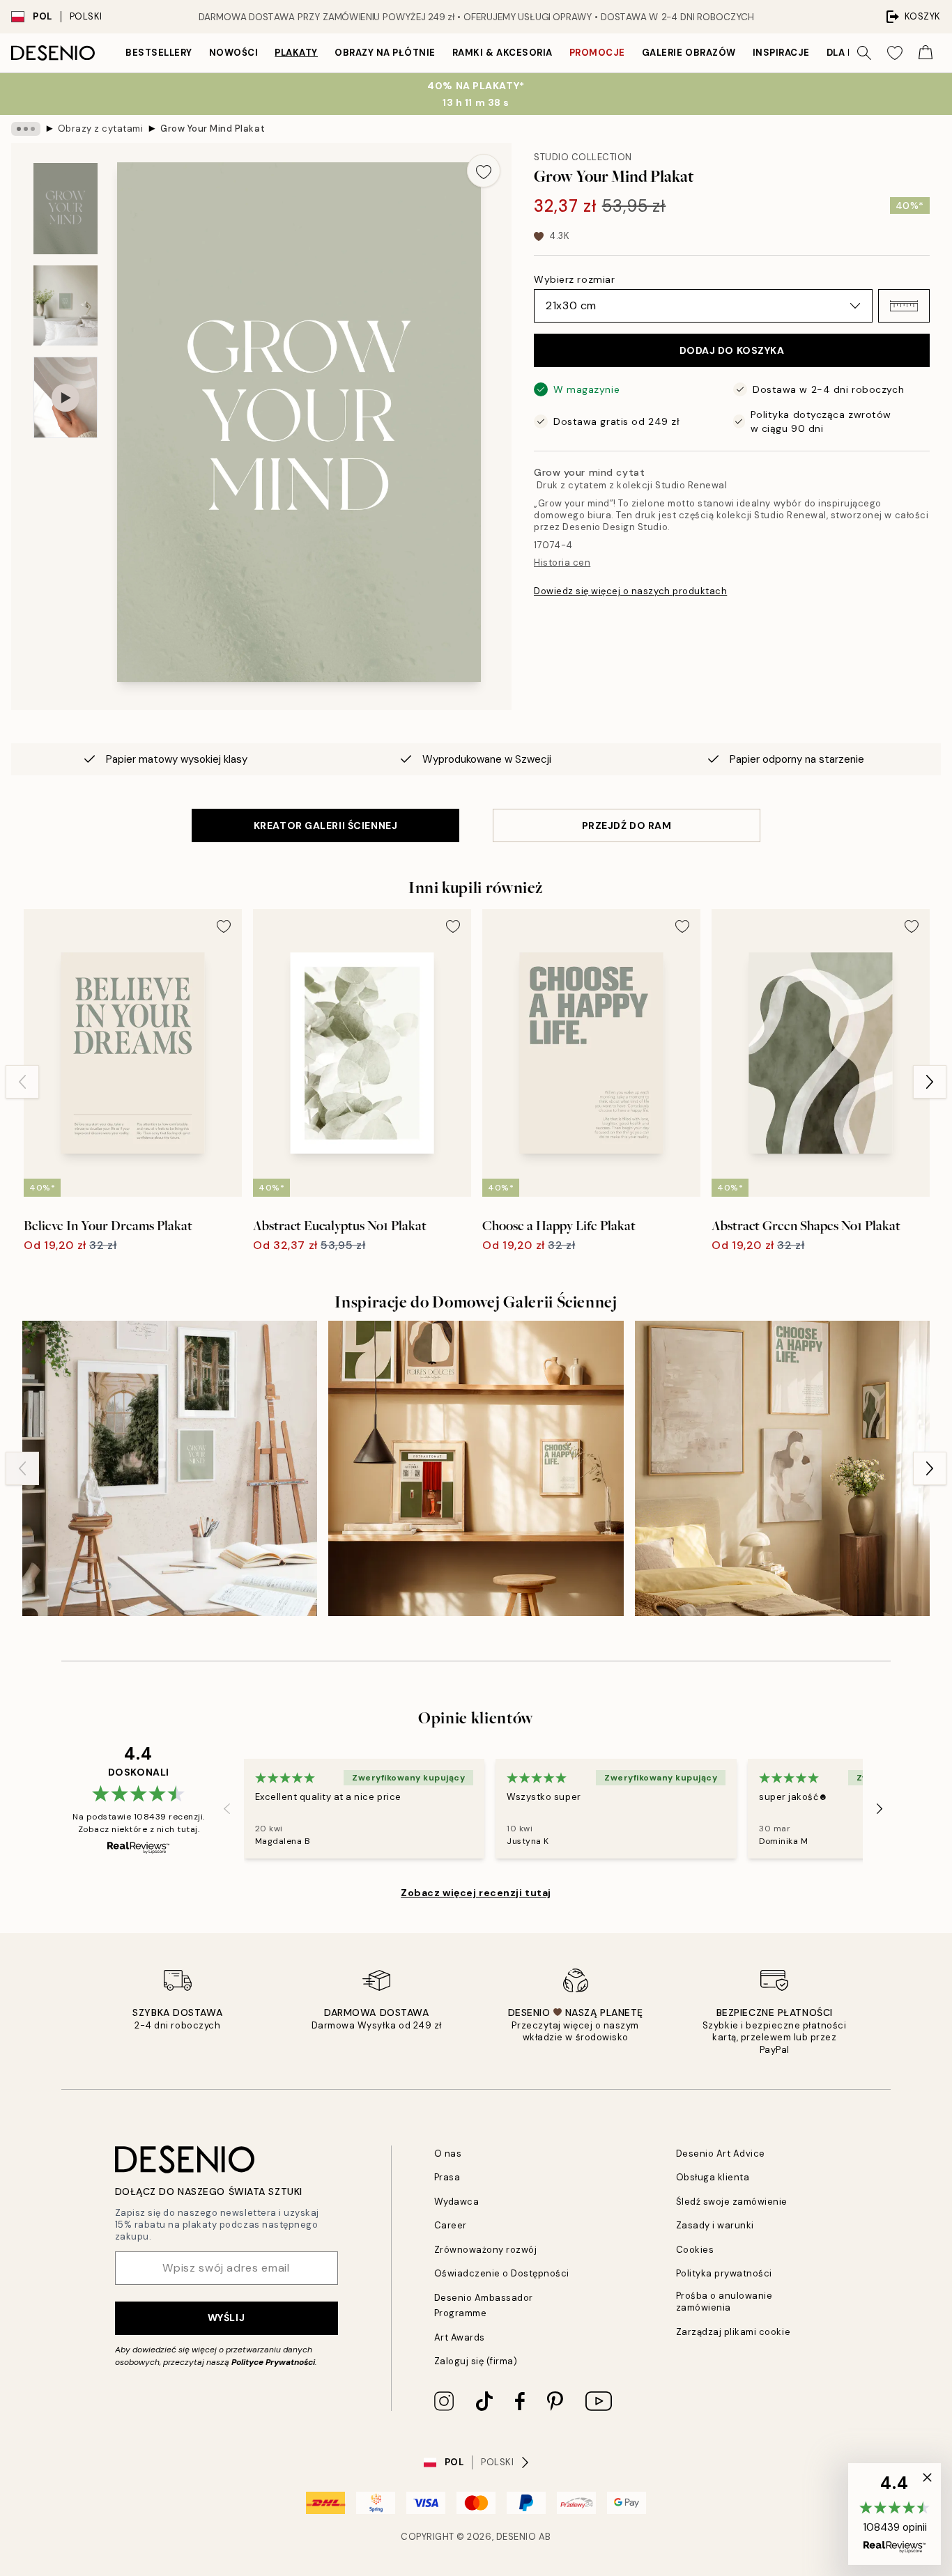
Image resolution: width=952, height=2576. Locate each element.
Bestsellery (159, 53)
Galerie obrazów (689, 53)
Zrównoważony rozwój (486, 2250)
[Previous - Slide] (22, 1082)
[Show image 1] (66, 209)
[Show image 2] (66, 305)
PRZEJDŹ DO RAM (627, 825)
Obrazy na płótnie (385, 53)
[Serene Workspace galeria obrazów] (476, 1468)
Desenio (516, 2537)
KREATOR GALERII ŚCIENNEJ (325, 825)
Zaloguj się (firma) (476, 2361)
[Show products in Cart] (926, 53)
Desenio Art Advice (721, 2154)
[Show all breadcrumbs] (26, 129)
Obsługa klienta (713, 2177)
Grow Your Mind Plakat (213, 129)
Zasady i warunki (715, 2225)
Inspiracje (781, 53)
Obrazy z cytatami (101, 129)
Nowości (234, 53)
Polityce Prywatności (273, 2362)
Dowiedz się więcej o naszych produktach (630, 591)
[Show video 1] (66, 397)
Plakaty (296, 53)
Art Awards (460, 2337)
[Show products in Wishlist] (895, 53)
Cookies (695, 2250)
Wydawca (457, 2202)
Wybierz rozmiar (574, 279)
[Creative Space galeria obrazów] (170, 1468)
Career (451, 2225)
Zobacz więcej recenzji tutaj (476, 1893)
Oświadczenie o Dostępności (502, 2273)
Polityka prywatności (724, 2273)
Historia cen (562, 562)
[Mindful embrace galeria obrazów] (782, 1468)
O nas (448, 2154)
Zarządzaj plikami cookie (733, 2332)
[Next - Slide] (930, 1082)
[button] (904, 306)
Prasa (447, 2177)
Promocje (597, 53)
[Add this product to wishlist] (484, 171)
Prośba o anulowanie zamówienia (724, 2302)
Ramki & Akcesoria (502, 53)
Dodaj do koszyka (732, 350)
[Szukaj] (864, 53)
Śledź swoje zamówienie (732, 2202)
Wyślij (226, 2318)
